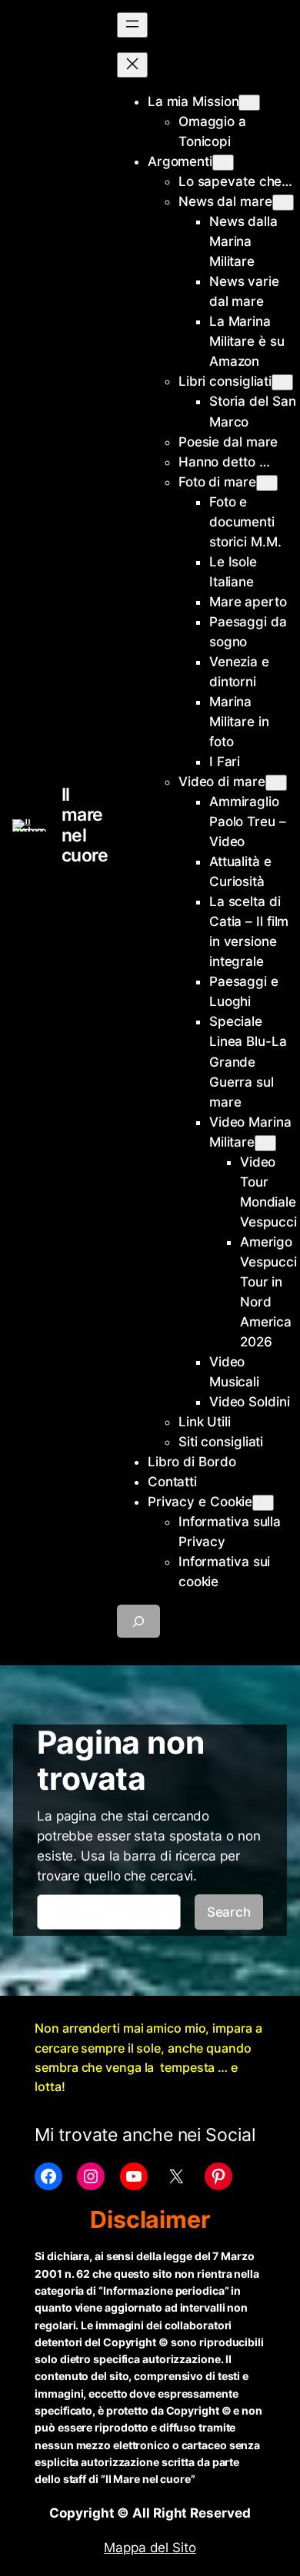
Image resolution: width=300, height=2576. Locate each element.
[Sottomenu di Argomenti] (223, 163)
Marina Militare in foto (239, 722)
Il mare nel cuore (85, 825)
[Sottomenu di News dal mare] (283, 202)
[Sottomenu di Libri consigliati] (282, 382)
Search (229, 1912)
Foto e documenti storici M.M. (245, 522)
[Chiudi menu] (132, 65)
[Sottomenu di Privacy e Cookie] (263, 1503)
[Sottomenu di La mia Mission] (249, 103)
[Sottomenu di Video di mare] (276, 783)
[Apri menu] (132, 25)
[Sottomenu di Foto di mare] (267, 483)
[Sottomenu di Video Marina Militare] (265, 1143)
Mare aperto (248, 602)
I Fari (225, 762)
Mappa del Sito (150, 2548)
